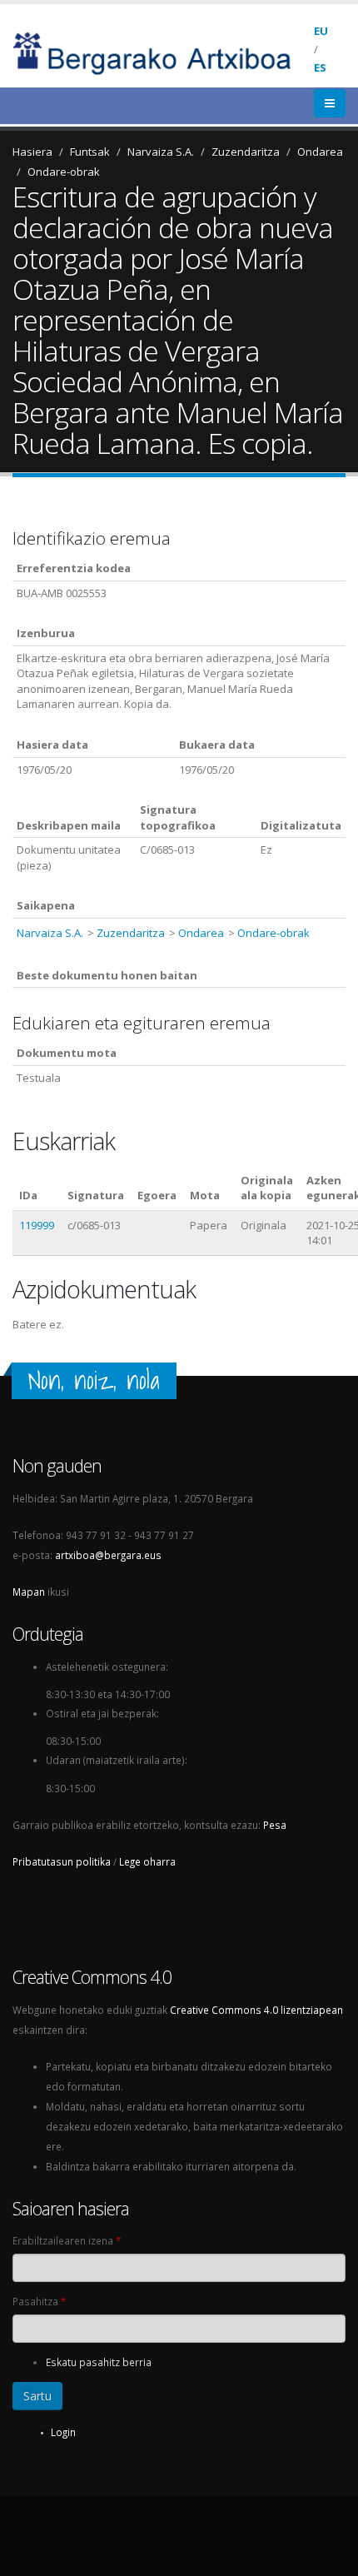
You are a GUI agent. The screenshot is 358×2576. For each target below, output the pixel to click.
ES (320, 67)
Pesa (275, 1825)
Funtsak (90, 152)
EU (321, 31)
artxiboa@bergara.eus (108, 1555)
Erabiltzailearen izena (67, 2240)
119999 (37, 1225)
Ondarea (320, 152)
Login (63, 2432)
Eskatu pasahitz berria (99, 2362)
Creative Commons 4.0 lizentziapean (256, 2010)
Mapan (29, 1592)
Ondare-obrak (64, 172)
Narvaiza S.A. (161, 152)
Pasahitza (39, 2301)
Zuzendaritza (246, 152)
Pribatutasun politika (62, 1861)
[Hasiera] (163, 52)
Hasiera (32, 152)
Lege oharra (147, 1861)
